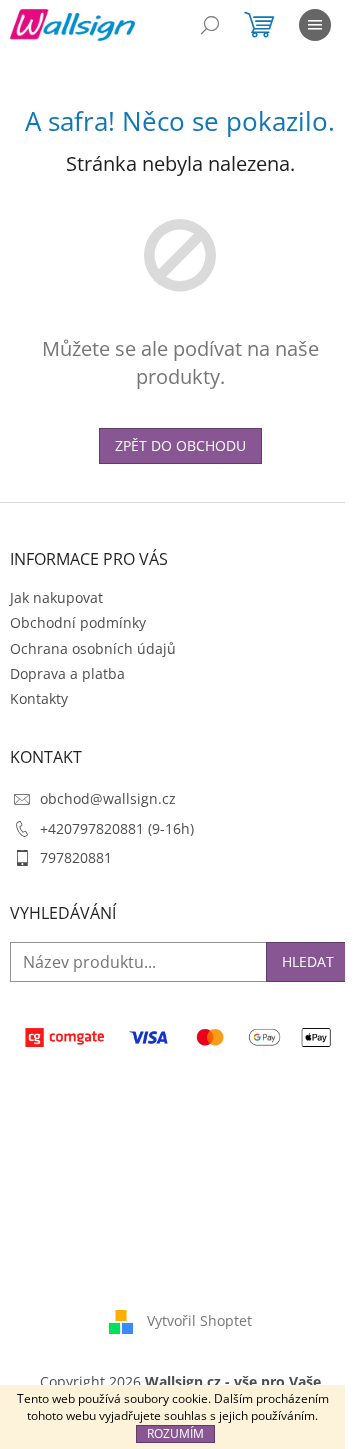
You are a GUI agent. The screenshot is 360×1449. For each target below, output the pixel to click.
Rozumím (175, 1433)
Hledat (308, 961)
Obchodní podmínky (78, 622)
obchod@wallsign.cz (108, 798)
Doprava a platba (67, 673)
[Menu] (315, 25)
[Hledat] (210, 25)
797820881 (76, 857)
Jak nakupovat (56, 597)
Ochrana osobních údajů (93, 648)
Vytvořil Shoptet (199, 1320)
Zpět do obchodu (180, 445)
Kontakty (39, 698)
